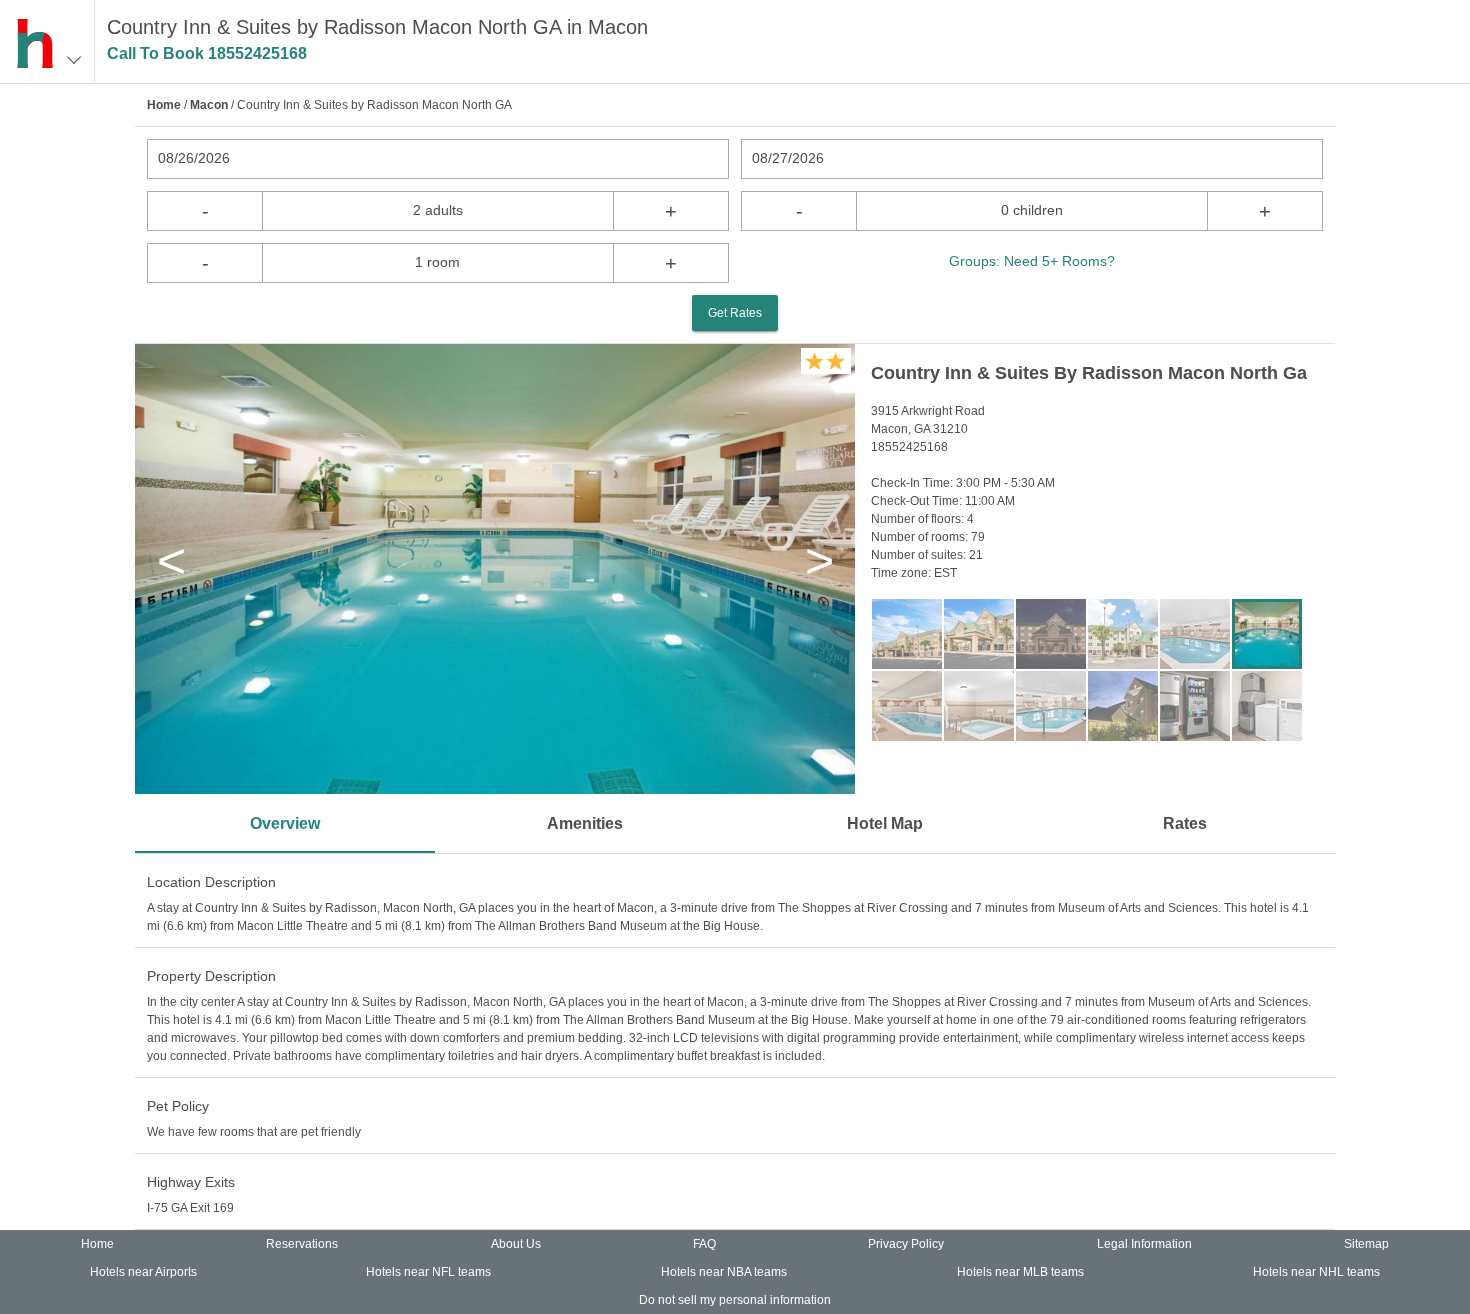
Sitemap (1366, 1244)
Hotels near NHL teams (1316, 1272)
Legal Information (1144, 1244)
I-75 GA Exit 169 (190, 1208)
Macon (209, 105)
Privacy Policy (906, 1244)
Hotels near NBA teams (724, 1272)
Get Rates (735, 313)
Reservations (302, 1244)
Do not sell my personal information (735, 1300)
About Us (516, 1244)
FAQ (704, 1244)
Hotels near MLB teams (1020, 1272)
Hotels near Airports (143, 1272)
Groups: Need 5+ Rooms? (1032, 261)
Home (164, 105)
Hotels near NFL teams (428, 1272)
